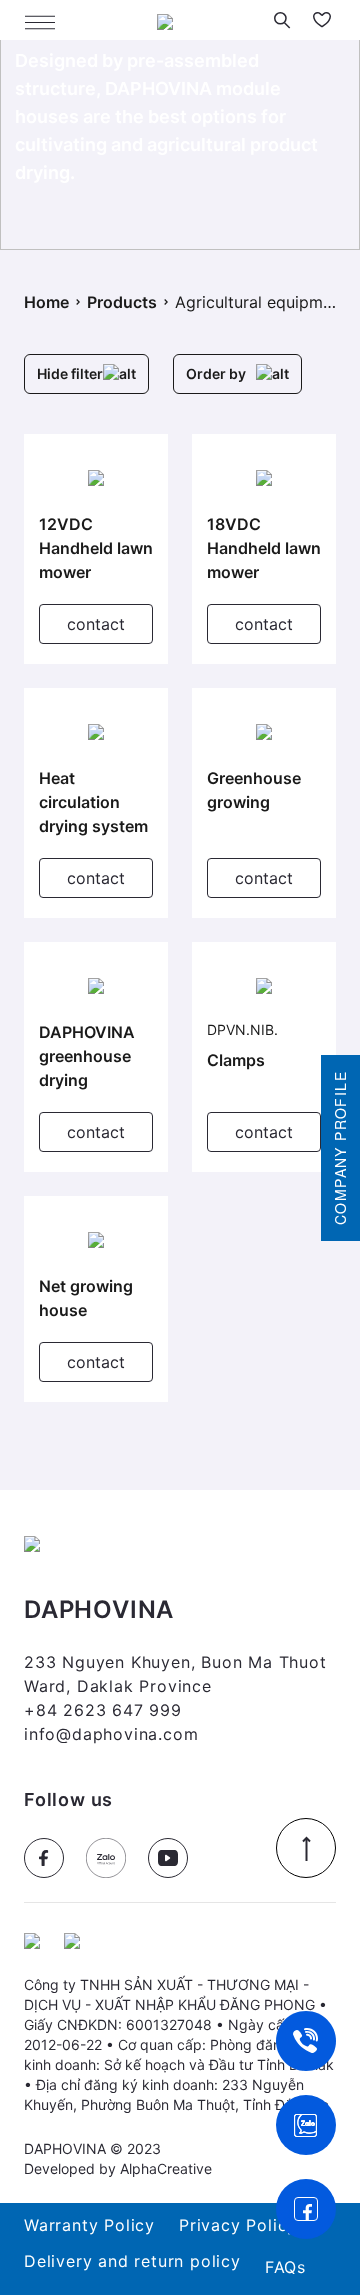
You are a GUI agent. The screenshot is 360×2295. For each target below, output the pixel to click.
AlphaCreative (166, 2168)
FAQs (285, 2267)
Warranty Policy (89, 2225)
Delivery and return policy (132, 2261)
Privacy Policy (238, 2225)
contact (96, 624)
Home (46, 302)
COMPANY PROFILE (340, 1148)
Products (122, 302)
